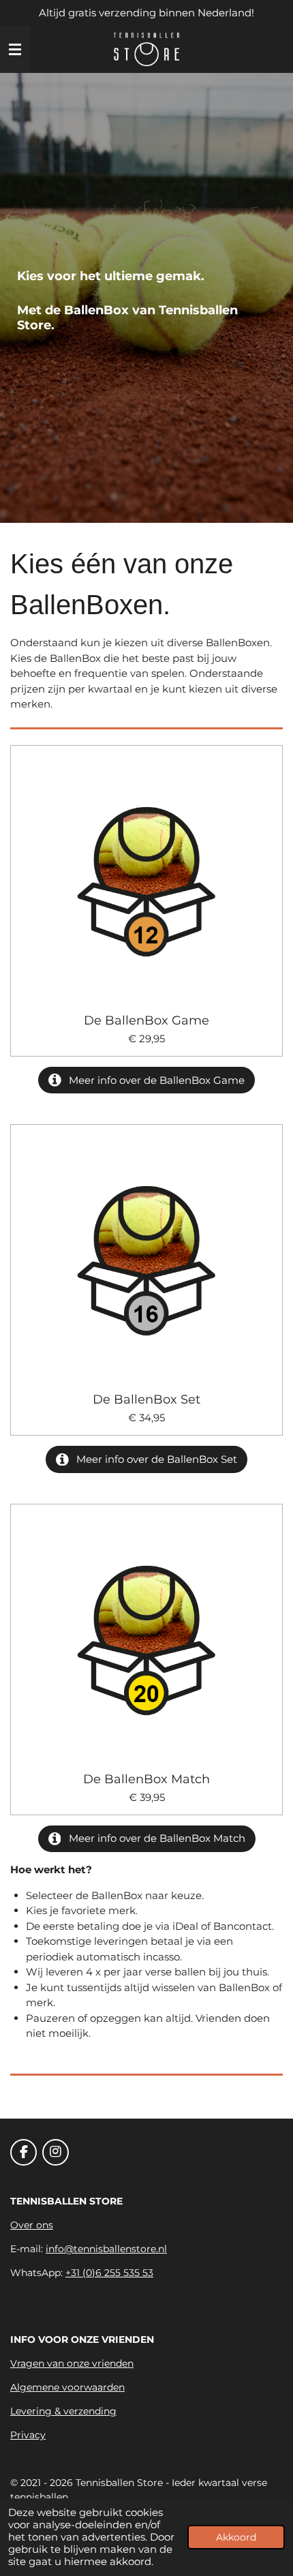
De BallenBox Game (146, 1021)
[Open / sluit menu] (15, 50)
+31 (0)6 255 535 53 (109, 2273)
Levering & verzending (63, 2411)
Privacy (28, 2435)
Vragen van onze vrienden (72, 2363)
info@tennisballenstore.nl (106, 2249)
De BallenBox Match (146, 1779)
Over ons (32, 2225)
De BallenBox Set (146, 1400)
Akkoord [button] (236, 2537)
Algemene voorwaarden (67, 2387)
